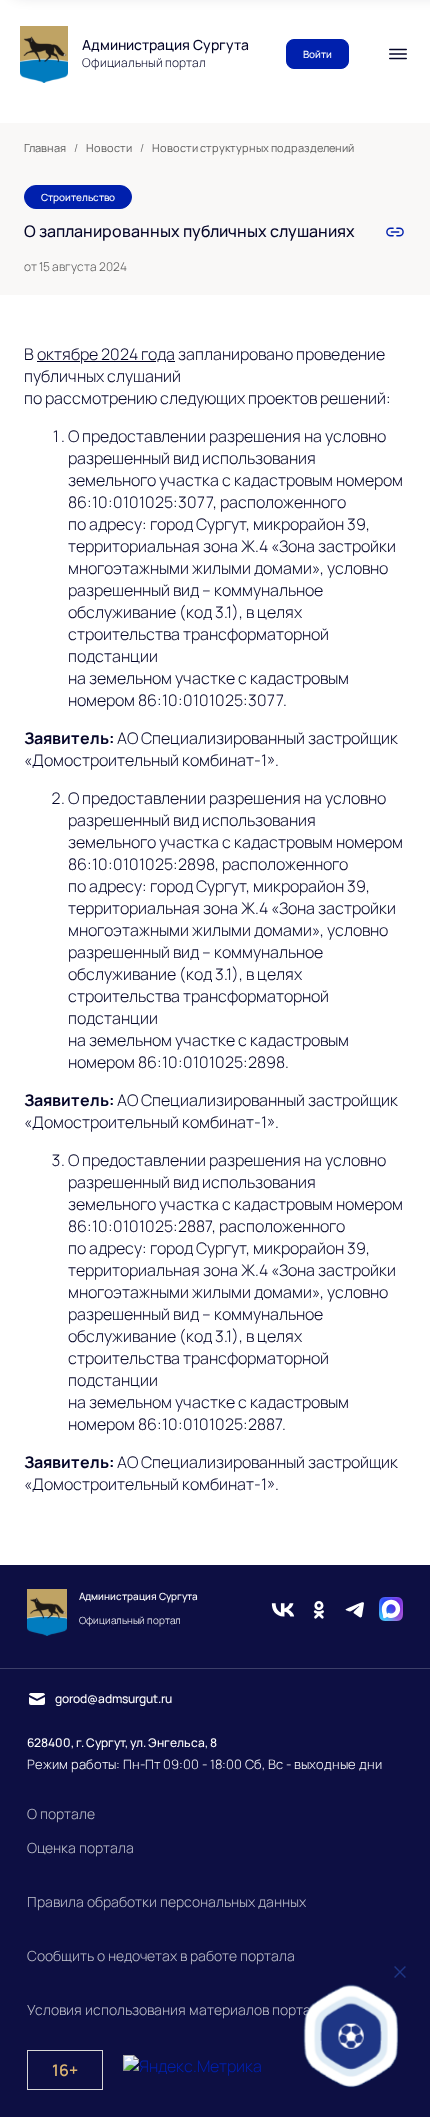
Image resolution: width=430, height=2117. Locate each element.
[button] (351, 2035)
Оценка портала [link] (80, 1847)
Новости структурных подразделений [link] (253, 148)
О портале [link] (61, 1813)
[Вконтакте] (283, 1612)
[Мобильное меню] (398, 54)
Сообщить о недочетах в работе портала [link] (161, 1955)
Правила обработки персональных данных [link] (166, 1901)
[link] (395, 232)
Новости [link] (109, 148)
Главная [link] (45, 148)
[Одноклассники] (319, 1612)
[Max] (391, 1612)
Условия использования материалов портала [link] (177, 2009)
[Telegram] (355, 1612)
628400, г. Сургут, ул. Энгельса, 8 (122, 1742)
